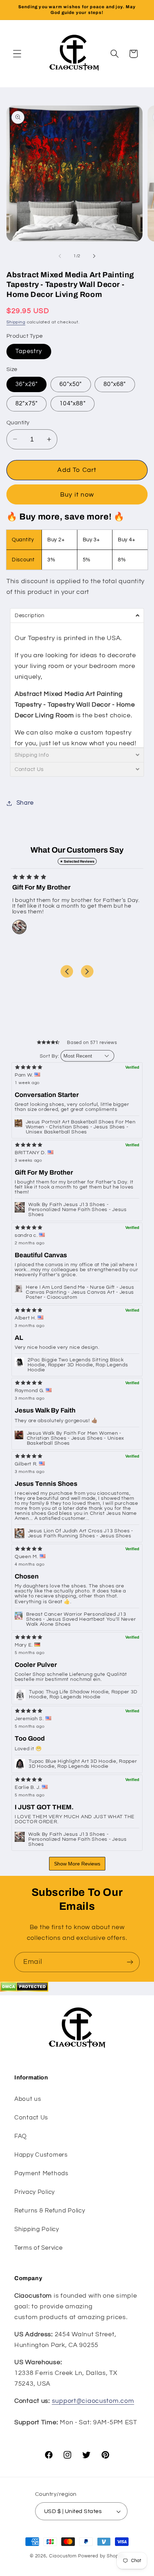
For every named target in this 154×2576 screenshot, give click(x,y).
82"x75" (27, 404)
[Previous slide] (67, 971)
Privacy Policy (35, 2192)
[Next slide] (87, 971)
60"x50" (71, 384)
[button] (17, 54)
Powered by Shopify (101, 2556)
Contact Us (31, 2118)
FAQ (21, 2136)
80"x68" (115, 384)
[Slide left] (60, 256)
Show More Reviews (77, 1864)
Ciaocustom (63, 2556)
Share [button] (25, 803)
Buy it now (77, 495)
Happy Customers (41, 2155)
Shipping (16, 322)
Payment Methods (41, 2173)
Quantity (18, 423)
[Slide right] (94, 256)
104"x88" (73, 404)
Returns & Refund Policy (50, 2211)
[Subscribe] (130, 1962)
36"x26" (27, 384)
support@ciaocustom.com (93, 2401)
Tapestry (29, 351)
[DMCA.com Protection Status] (24, 1990)
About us (28, 2099)
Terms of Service (38, 2248)
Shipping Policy (37, 2229)
